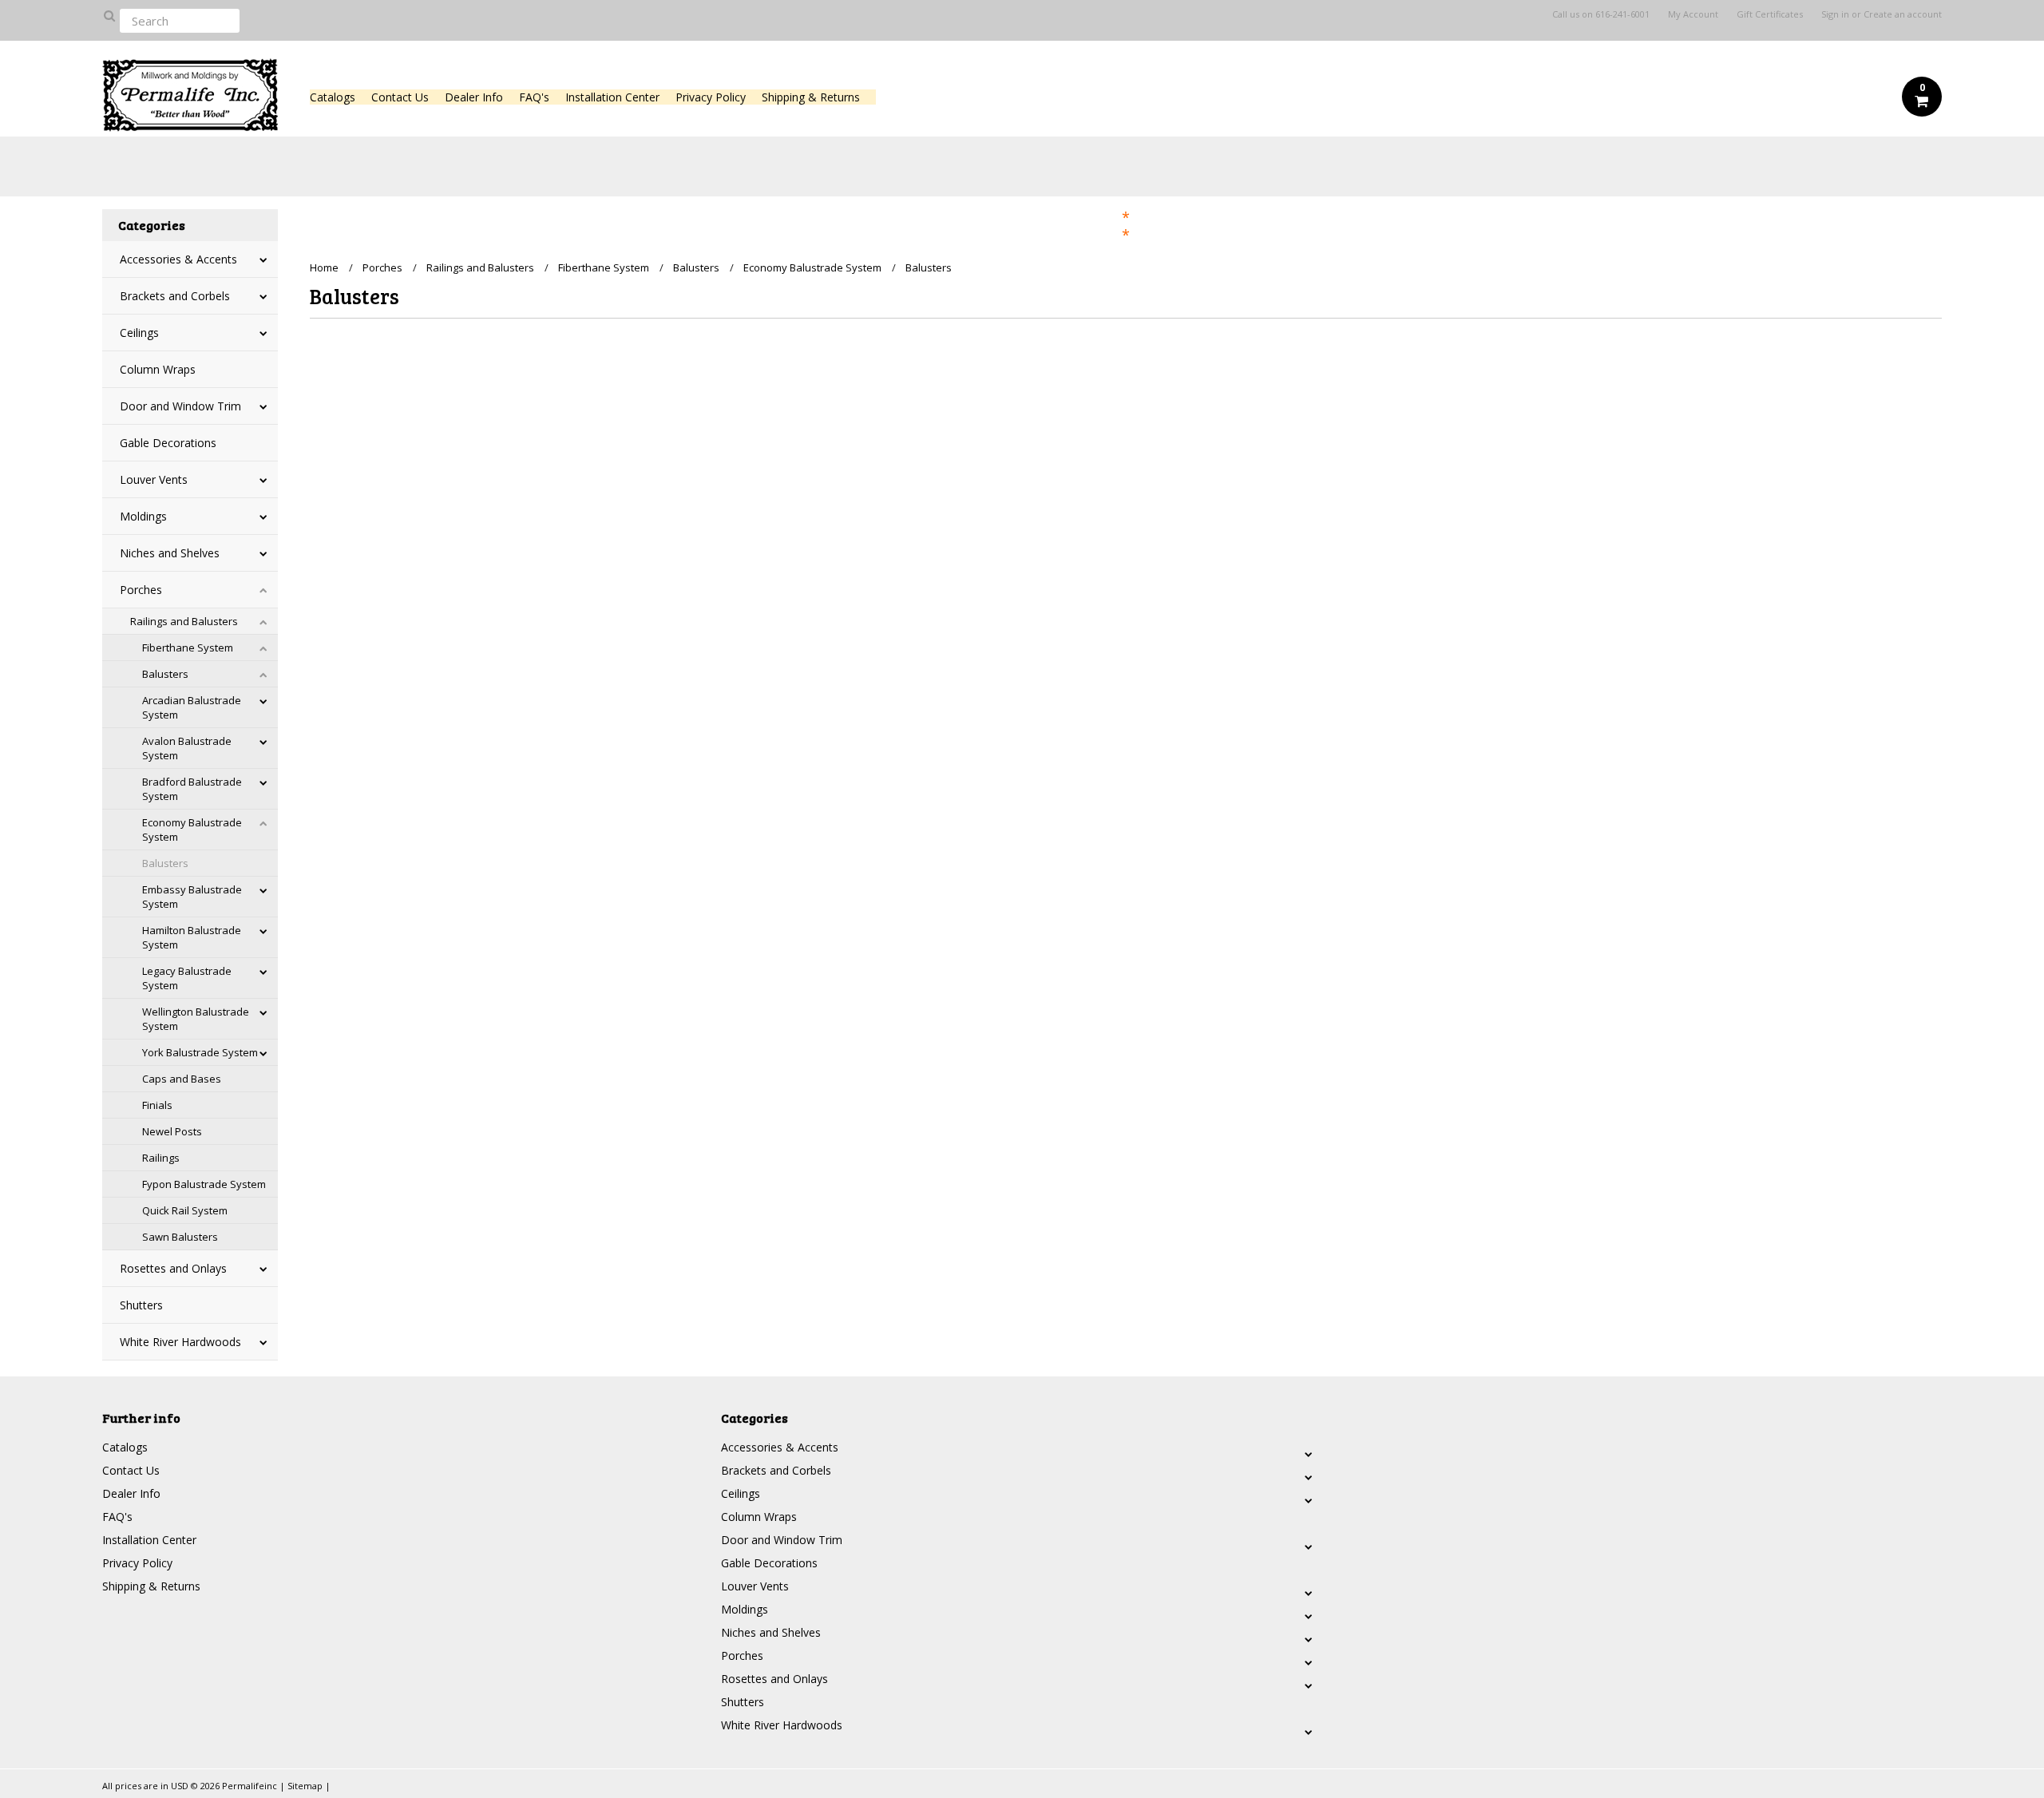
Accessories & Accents (178, 259)
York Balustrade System (200, 1052)
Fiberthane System (188, 648)
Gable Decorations (168, 443)
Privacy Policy (711, 97)
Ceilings (139, 333)
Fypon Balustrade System (204, 1184)
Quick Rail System (185, 1210)
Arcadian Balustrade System (192, 707)
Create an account (1903, 14)
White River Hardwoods (180, 1342)
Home (324, 267)
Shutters (141, 1305)
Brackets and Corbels (175, 296)
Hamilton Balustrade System (192, 937)
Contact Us (400, 97)
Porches (141, 590)
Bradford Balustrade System (192, 789)
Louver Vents (154, 479)
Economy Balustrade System (192, 830)
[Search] (109, 15)
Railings (161, 1158)
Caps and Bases (182, 1079)
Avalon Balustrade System (187, 748)
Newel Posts (172, 1131)
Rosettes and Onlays (173, 1268)
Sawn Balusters (180, 1237)
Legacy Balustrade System (187, 978)
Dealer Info (474, 97)
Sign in (1835, 14)
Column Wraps (158, 369)
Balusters (165, 674)
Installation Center (612, 97)
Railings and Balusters (184, 621)
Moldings (143, 516)
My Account (1693, 14)
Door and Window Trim (180, 406)
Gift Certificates (1770, 14)
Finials (157, 1105)
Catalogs (333, 97)
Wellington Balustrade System (196, 1019)
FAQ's (534, 97)
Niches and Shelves (170, 553)
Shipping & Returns (811, 97)
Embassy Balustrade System (192, 897)
